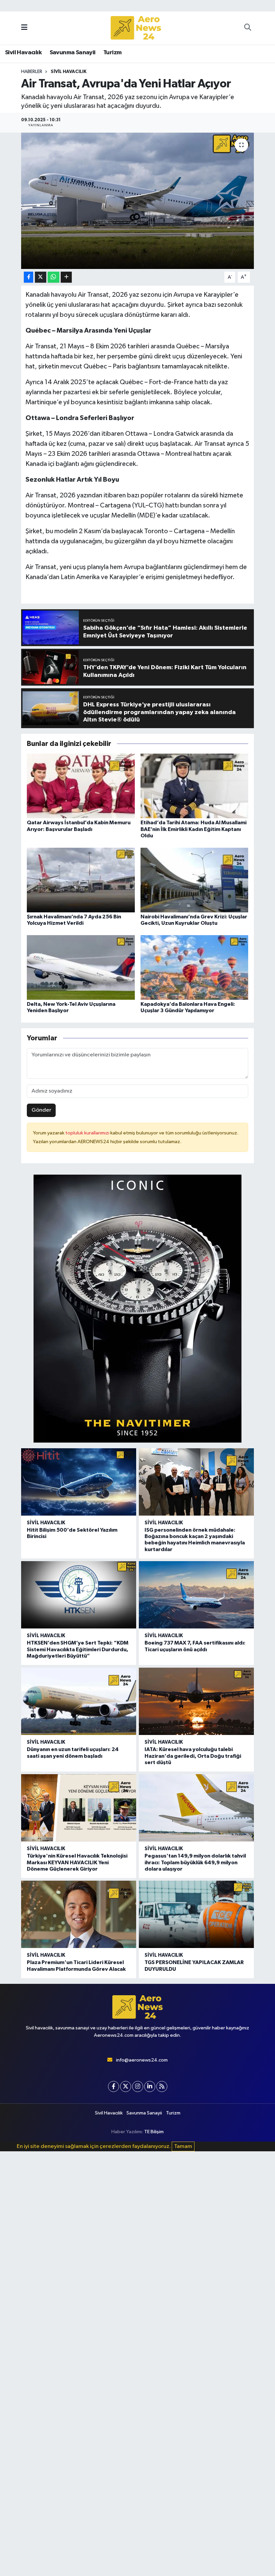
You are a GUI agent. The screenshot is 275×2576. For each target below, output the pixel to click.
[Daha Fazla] (66, 277)
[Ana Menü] (24, 28)
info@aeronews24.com (142, 2060)
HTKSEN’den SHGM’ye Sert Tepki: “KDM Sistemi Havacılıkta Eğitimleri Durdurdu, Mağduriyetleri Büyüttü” (78, 1649)
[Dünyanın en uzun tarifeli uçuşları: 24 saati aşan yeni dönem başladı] (79, 1701)
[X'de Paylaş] (41, 277)
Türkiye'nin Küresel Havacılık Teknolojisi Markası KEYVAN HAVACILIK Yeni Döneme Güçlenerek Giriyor (77, 1862)
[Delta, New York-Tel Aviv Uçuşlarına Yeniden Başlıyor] (81, 967)
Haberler (32, 72)
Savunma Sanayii (73, 53)
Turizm (112, 53)
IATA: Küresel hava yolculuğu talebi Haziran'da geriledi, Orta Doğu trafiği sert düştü (193, 1756)
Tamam (183, 2146)
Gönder (41, 1110)
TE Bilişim (154, 2132)
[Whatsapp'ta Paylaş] (53, 277)
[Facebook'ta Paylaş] (29, 277)
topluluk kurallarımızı (88, 1133)
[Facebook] (114, 2086)
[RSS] (162, 2086)
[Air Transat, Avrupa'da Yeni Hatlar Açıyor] (138, 201)
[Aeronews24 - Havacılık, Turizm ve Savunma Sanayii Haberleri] (136, 28)
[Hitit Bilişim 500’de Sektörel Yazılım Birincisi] (79, 1482)
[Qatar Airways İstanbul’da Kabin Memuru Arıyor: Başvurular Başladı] (81, 786)
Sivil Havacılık (23, 53)
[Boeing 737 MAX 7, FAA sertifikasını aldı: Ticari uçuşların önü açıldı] (196, 1595)
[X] (126, 2086)
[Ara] (248, 28)
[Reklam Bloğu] (137, 1308)
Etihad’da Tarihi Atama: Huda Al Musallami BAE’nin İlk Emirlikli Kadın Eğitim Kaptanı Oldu (194, 829)
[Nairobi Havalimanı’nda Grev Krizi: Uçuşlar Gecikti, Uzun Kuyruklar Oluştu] (195, 880)
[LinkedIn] (150, 2086)
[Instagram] (138, 2086)
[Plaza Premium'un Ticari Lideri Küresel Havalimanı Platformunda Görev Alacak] (79, 1914)
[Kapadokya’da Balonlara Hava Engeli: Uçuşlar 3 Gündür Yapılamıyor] (195, 967)
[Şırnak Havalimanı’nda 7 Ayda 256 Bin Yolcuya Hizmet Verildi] (81, 880)
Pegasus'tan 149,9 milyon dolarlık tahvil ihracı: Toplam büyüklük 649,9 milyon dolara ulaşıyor (195, 1862)
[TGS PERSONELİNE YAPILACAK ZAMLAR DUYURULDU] (196, 1914)
